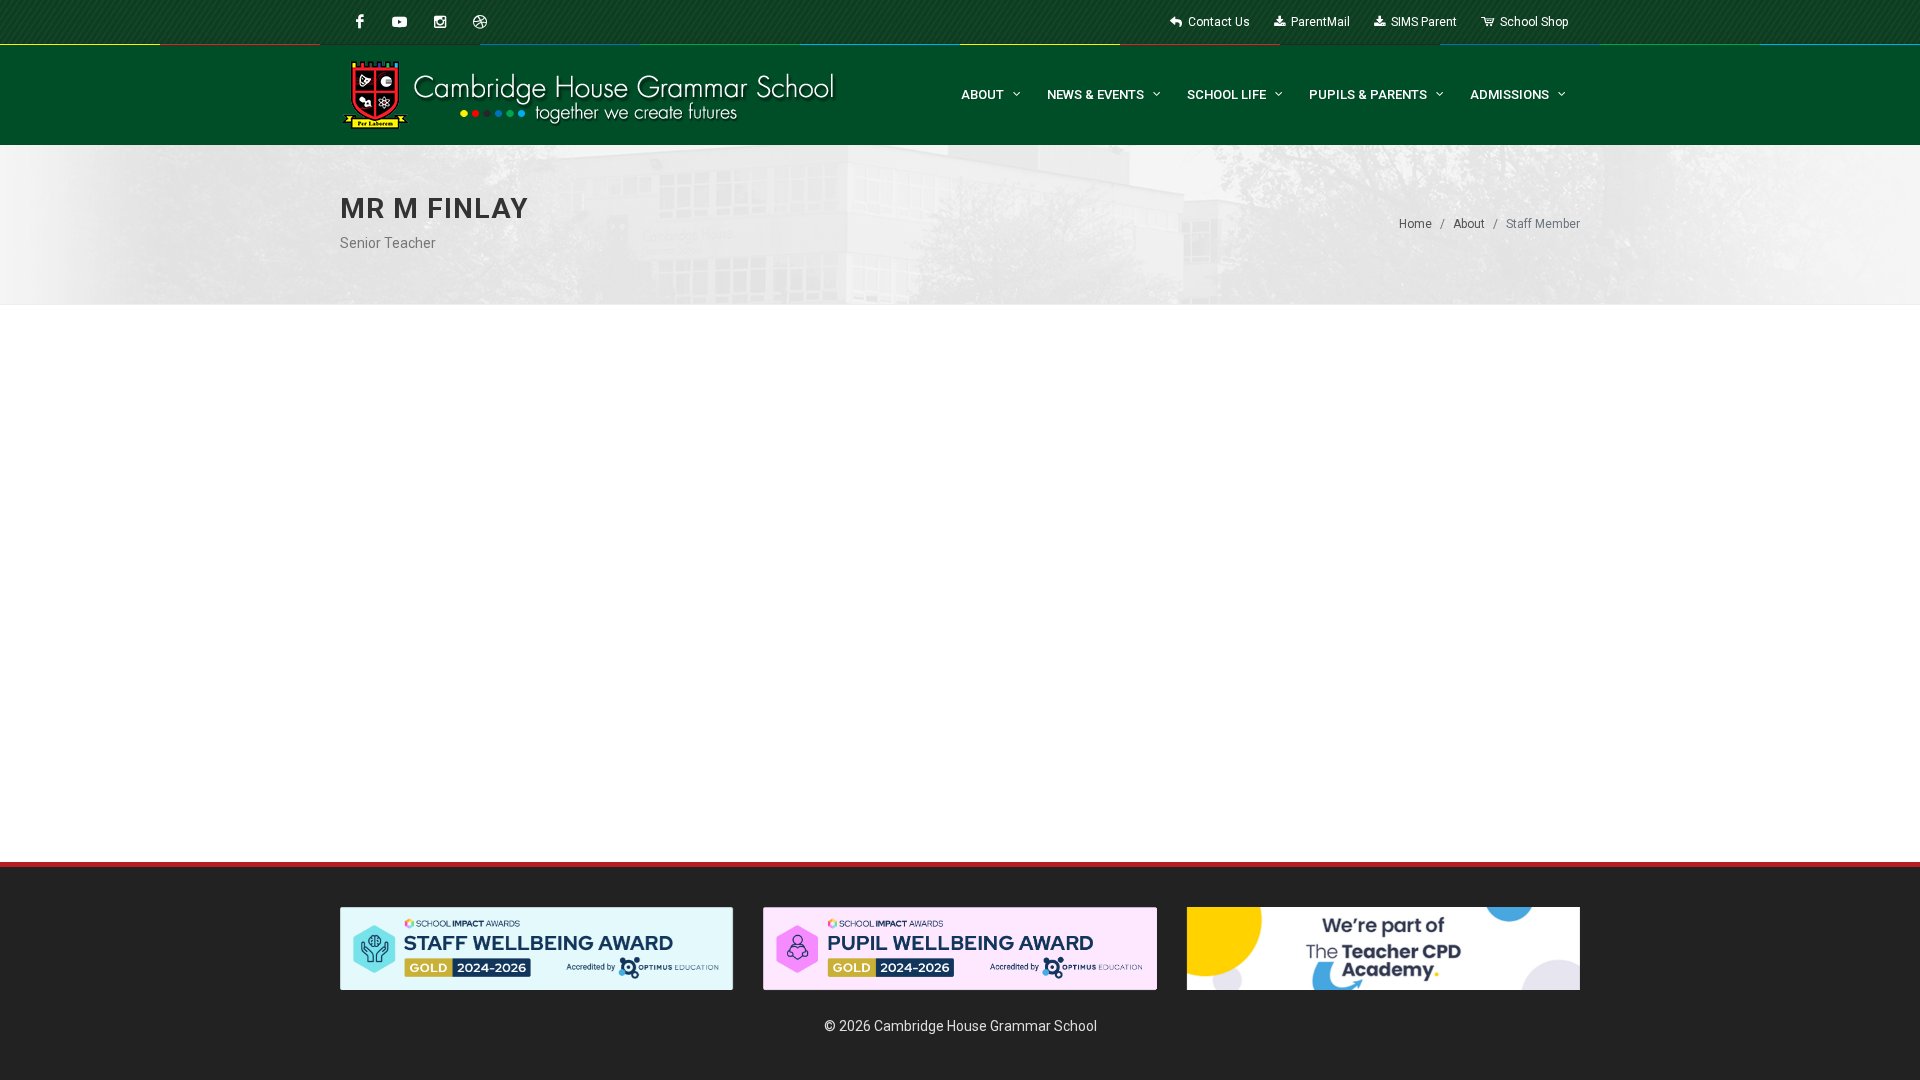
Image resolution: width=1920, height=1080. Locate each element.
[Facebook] (360, 22)
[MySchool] (480, 22)
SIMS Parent (1422, 22)
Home (1415, 224)
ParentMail (1319, 22)
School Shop (1532, 22)
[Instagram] (440, 22)
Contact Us (1217, 22)
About (1469, 224)
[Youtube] (400, 22)
